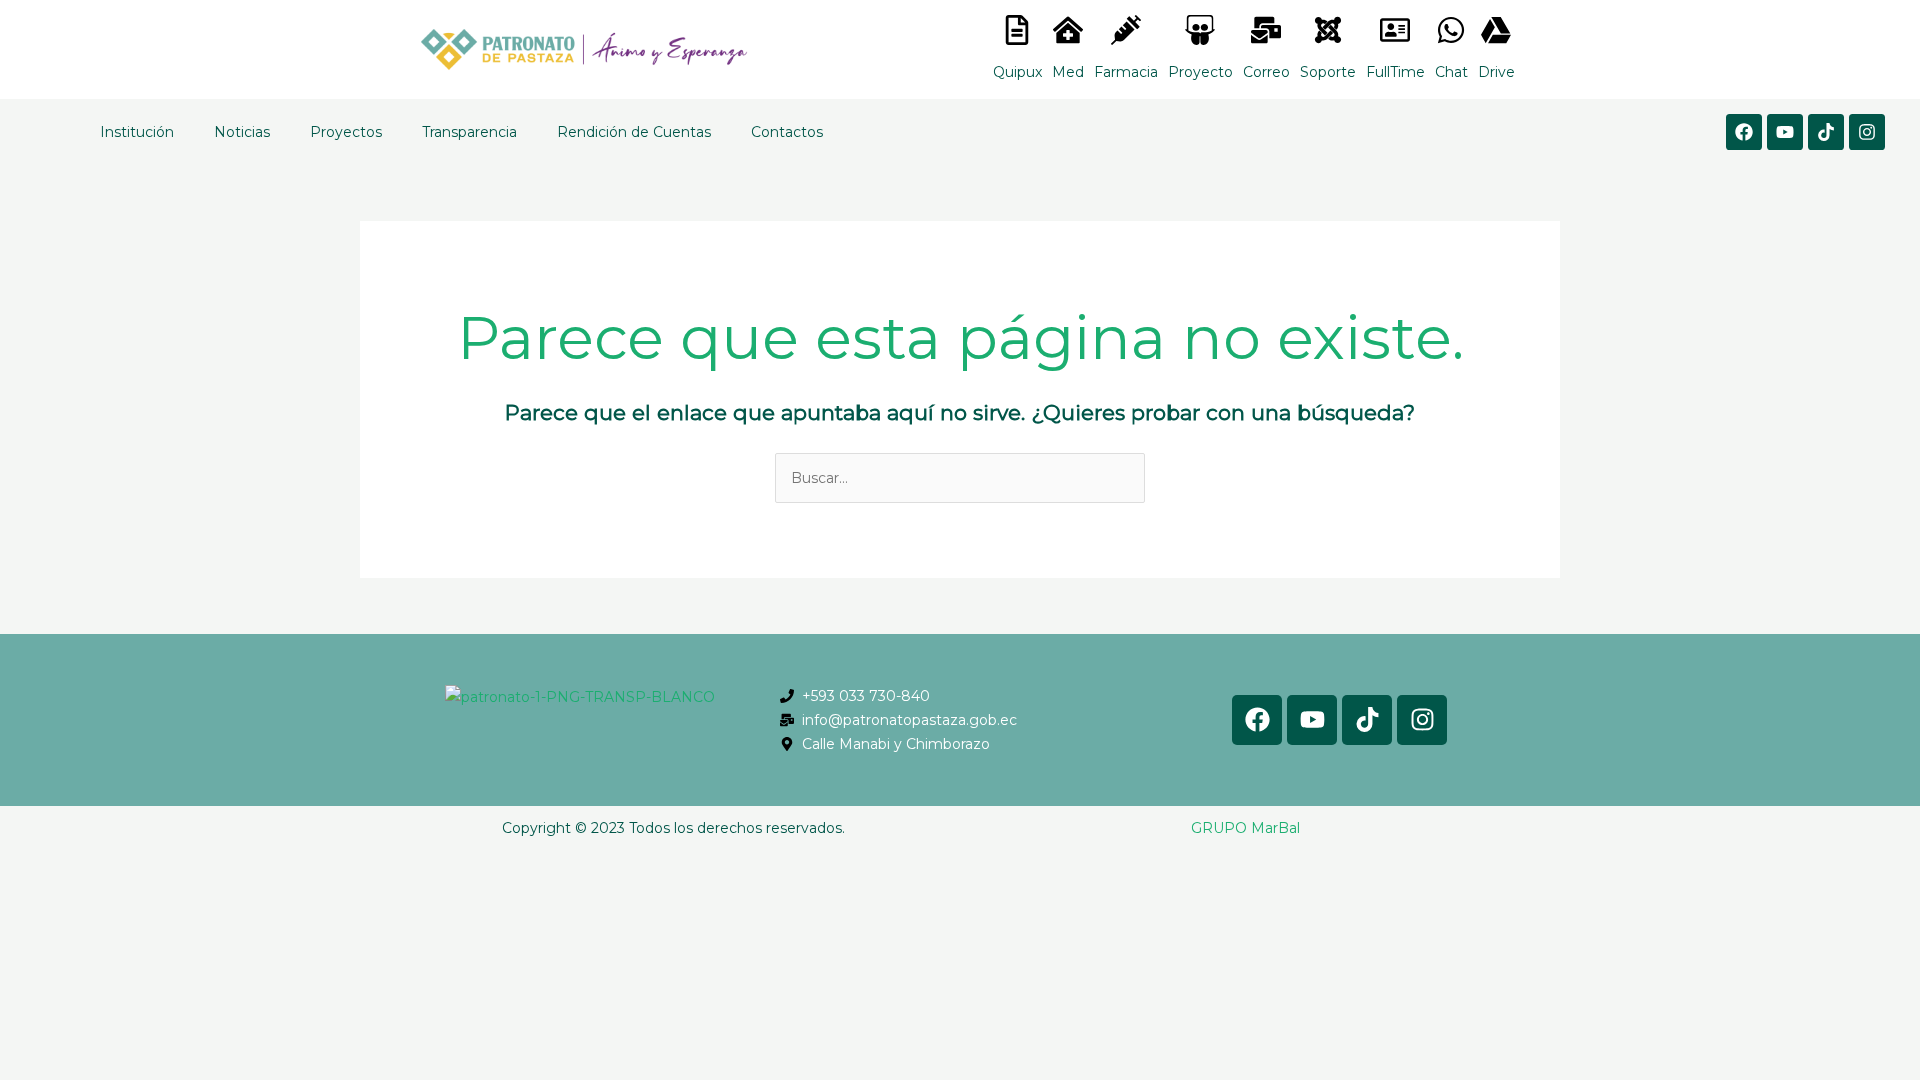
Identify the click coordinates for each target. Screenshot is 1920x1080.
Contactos (787, 132)
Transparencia (469, 132)
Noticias (242, 132)
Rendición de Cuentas (634, 132)
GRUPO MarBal (1245, 828)
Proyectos (346, 132)
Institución (137, 132)
